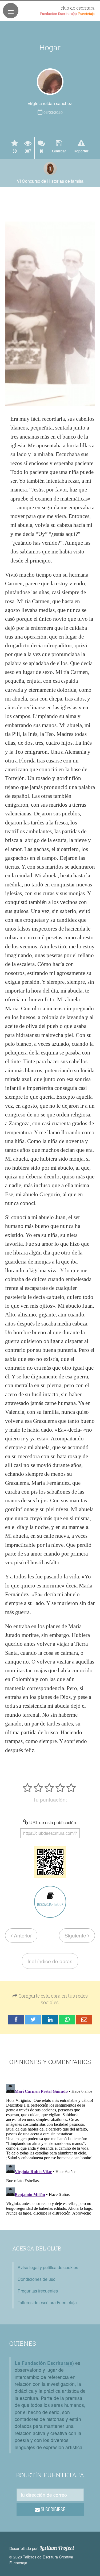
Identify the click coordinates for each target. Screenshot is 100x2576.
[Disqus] (50, 2149)
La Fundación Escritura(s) (44, 2363)
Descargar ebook (50, 1904)
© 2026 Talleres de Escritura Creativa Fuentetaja (41, 2560)
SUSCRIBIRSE (52, 2509)
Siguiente (76, 1935)
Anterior (22, 1935)
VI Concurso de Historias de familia (50, 181)
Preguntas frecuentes (38, 2291)
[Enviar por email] (84, 2020)
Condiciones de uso (37, 2279)
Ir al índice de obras (50, 1961)
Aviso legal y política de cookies (48, 2267)
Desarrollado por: (42, 2548)
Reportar (81, 151)
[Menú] (11, 11)
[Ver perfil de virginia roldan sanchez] (50, 82)
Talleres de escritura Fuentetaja (47, 2302)
